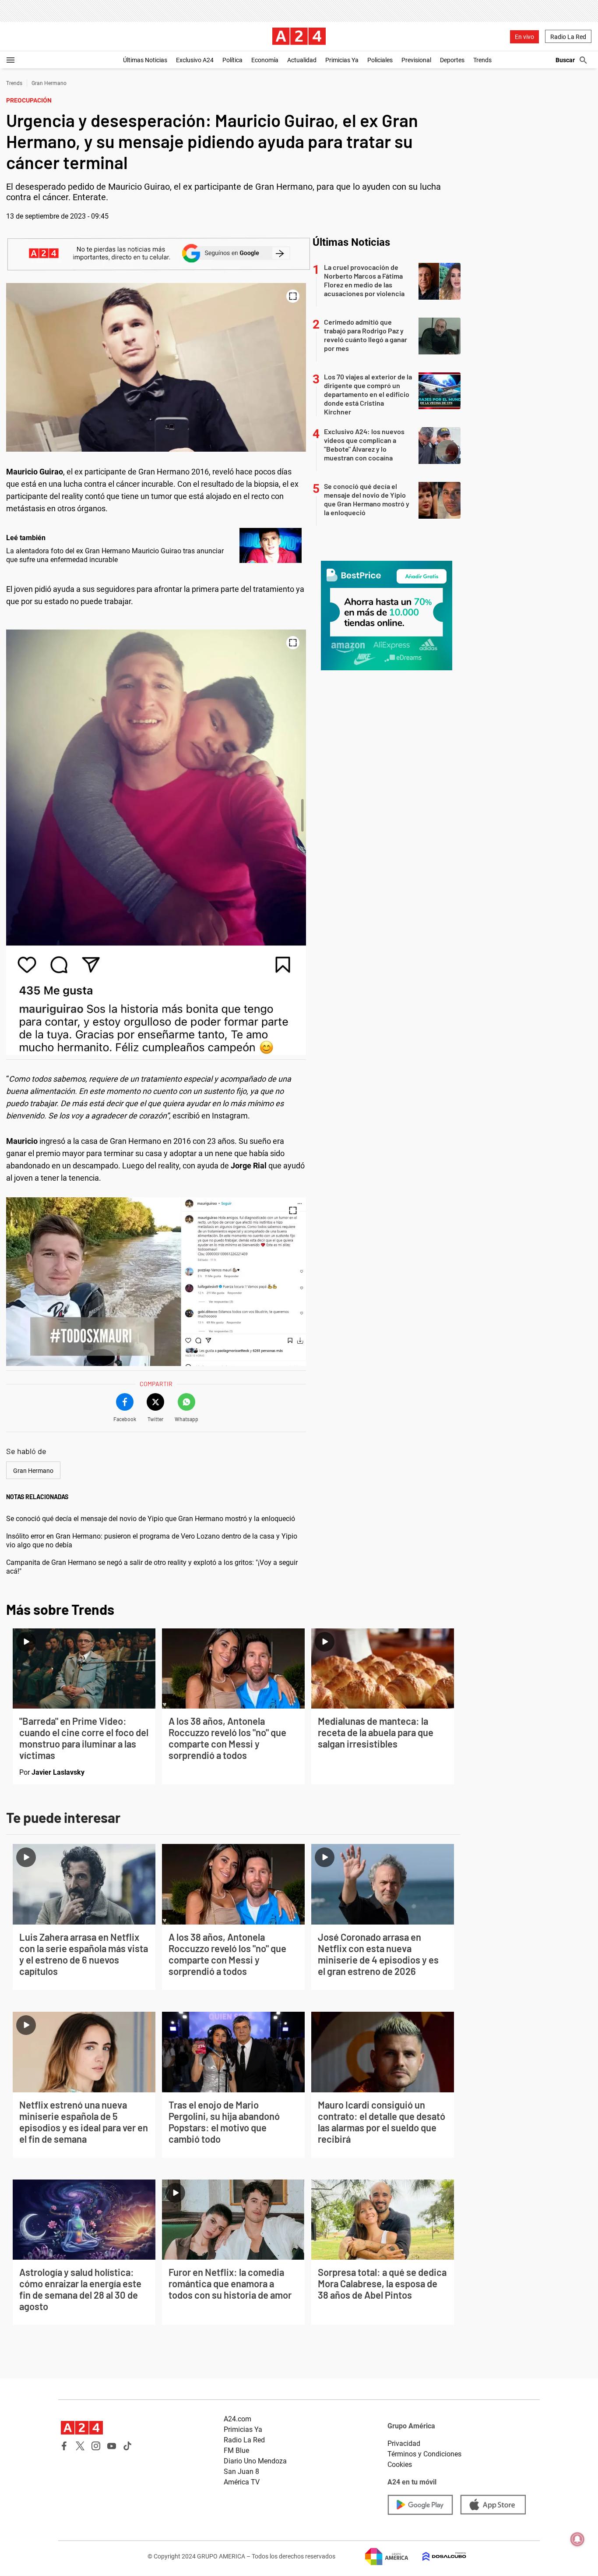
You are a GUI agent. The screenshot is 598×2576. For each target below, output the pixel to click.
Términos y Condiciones (424, 2454)
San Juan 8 (241, 2472)
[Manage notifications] (577, 2539)
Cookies (400, 2465)
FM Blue (236, 2450)
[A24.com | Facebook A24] (64, 2446)
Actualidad (302, 60)
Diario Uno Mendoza (255, 2461)
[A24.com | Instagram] (96, 2446)
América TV (242, 2482)
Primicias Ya (342, 60)
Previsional (416, 60)
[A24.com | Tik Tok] (127, 2446)
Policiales (380, 60)
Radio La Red (568, 37)
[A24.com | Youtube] (112, 2446)
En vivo (524, 37)
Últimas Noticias (145, 60)
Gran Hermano (49, 83)
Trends (482, 60)
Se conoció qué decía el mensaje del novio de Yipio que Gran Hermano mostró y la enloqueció (151, 1519)
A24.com (237, 2419)
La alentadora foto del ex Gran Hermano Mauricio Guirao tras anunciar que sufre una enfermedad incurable (115, 555)
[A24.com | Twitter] (80, 2446)
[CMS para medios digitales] (437, 2557)
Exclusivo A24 (195, 60)
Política (232, 60)
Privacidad (404, 2443)
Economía (265, 60)
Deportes (452, 60)
